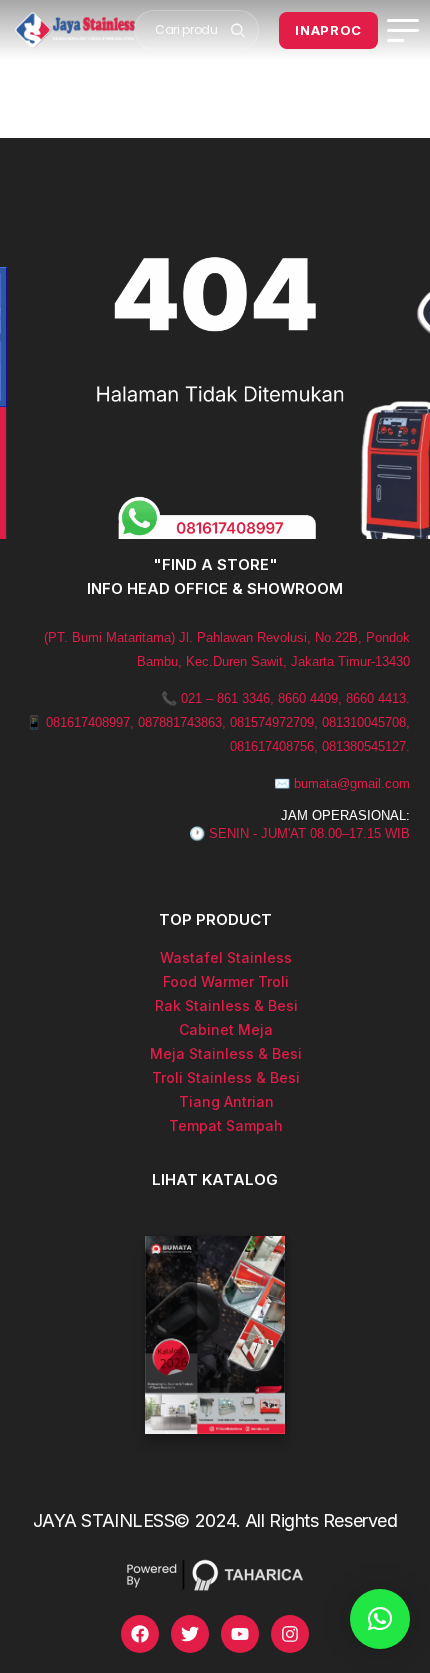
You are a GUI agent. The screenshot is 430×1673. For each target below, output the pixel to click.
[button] (380, 1619)
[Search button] (237, 30)
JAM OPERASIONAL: (345, 815)
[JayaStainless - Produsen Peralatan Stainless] (75, 30)
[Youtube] (240, 1634)
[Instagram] (290, 1634)
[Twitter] (190, 1634)
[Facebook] (140, 1634)
